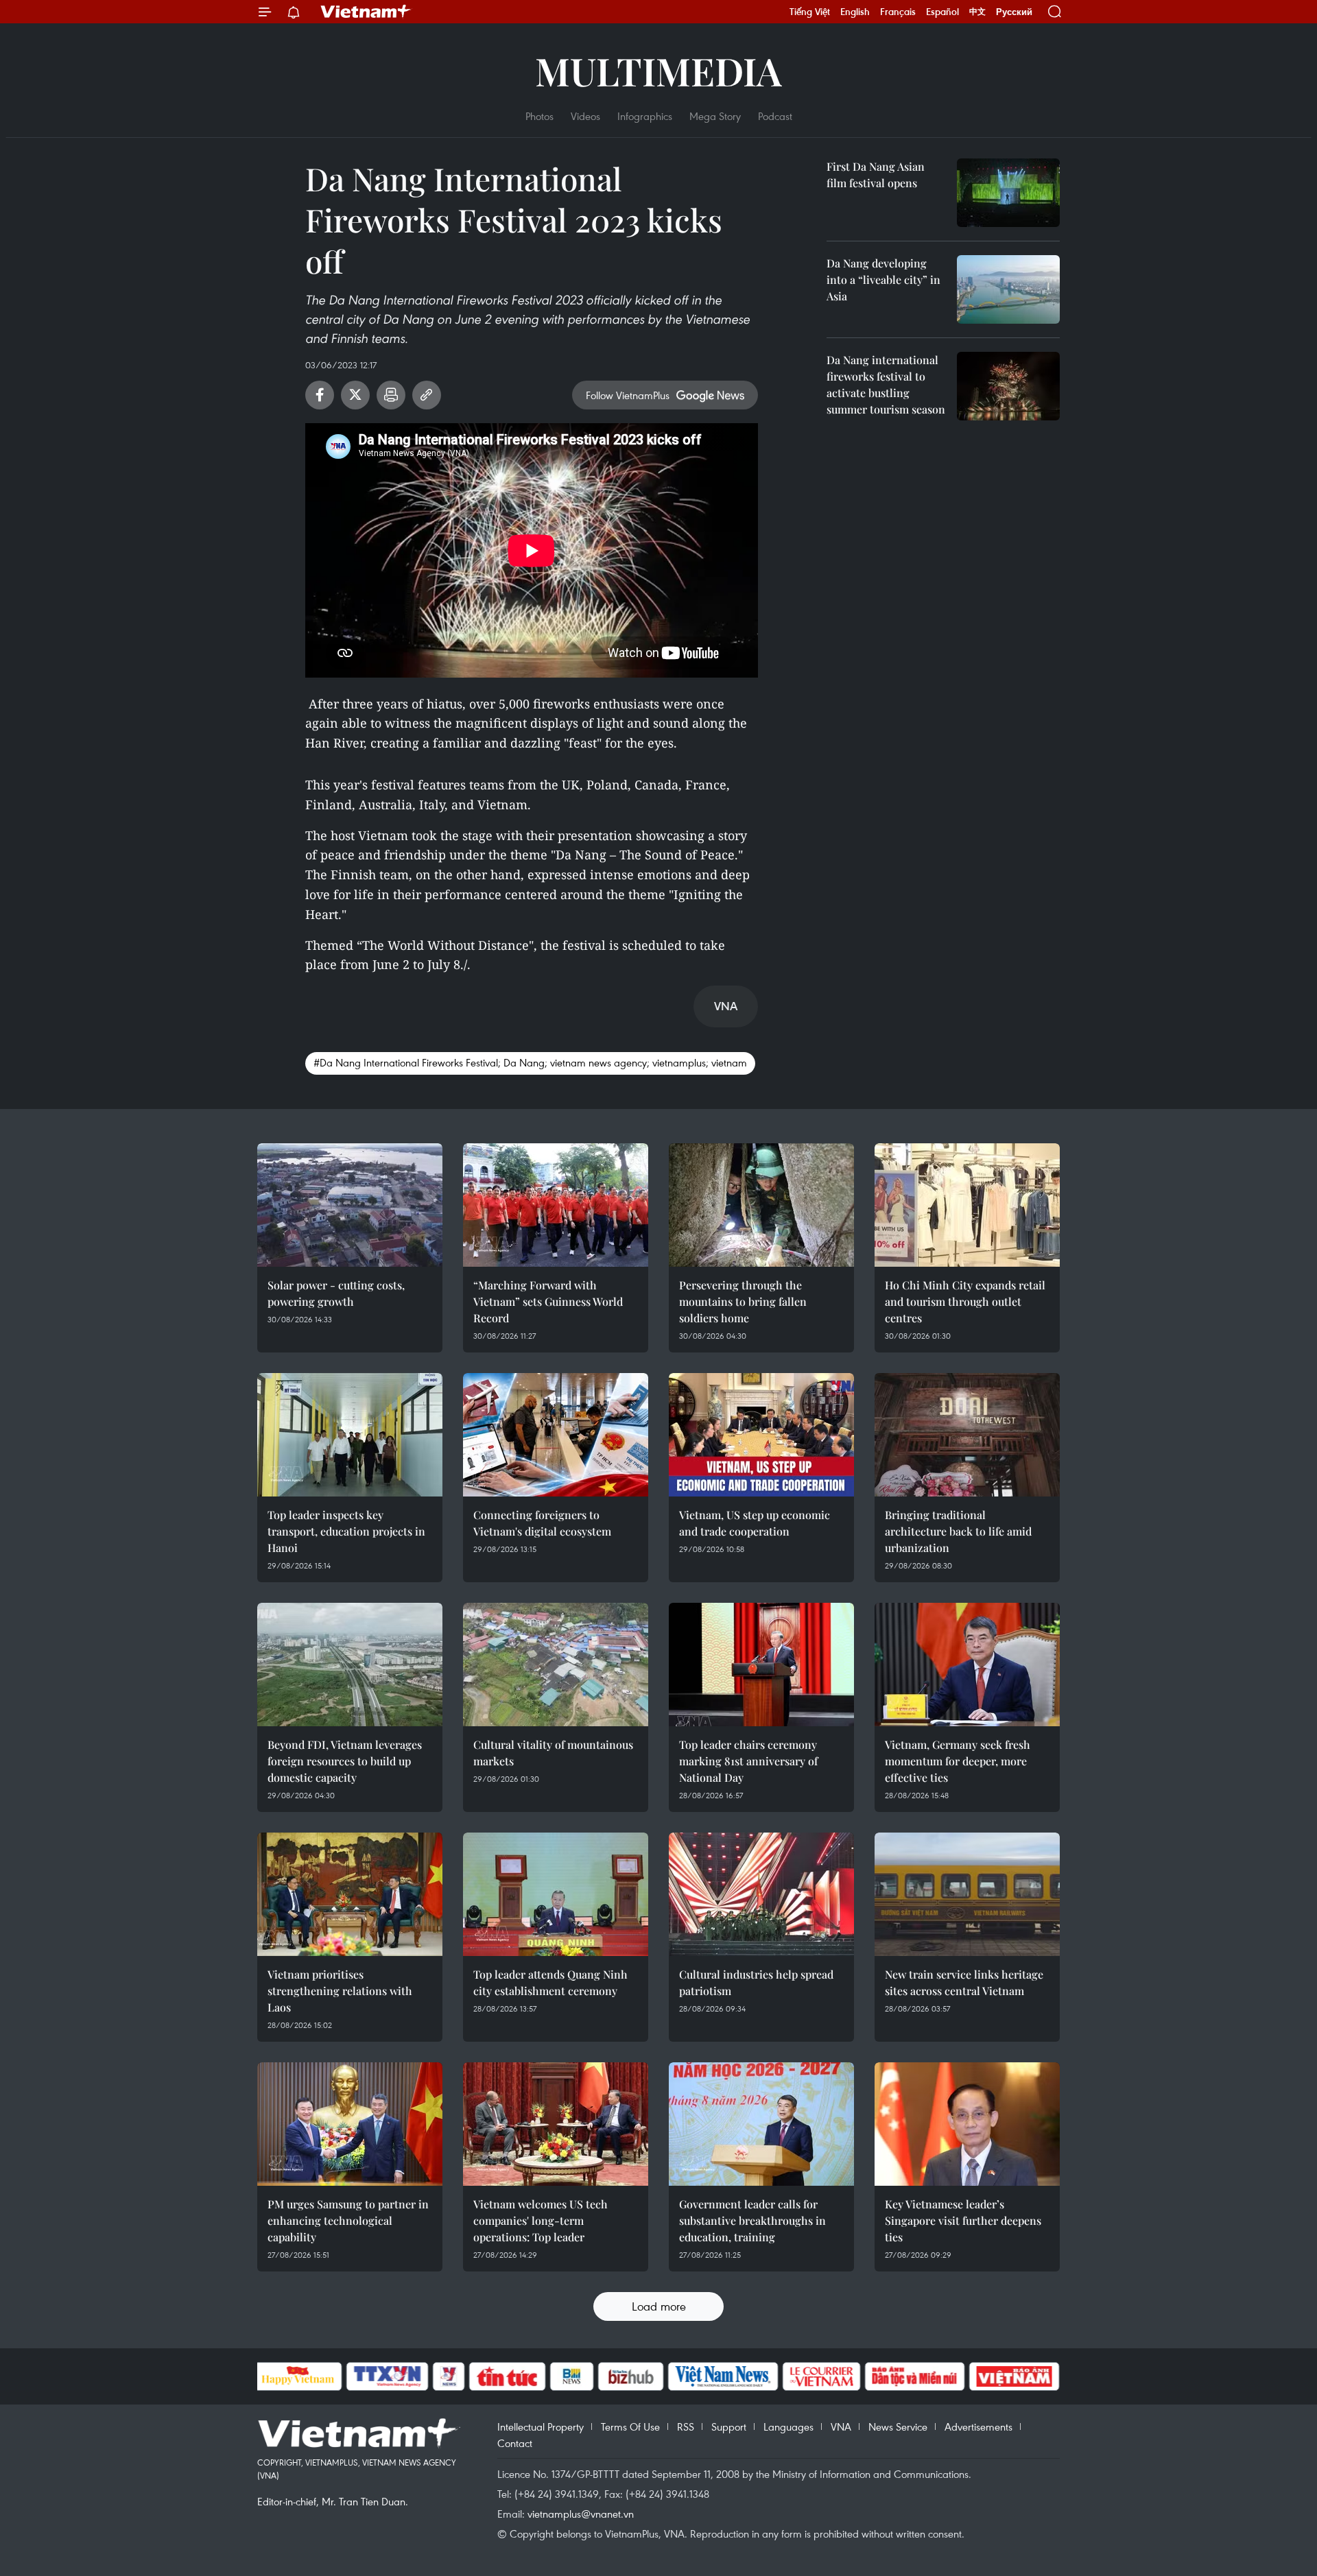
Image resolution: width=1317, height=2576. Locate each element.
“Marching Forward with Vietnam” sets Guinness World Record (548, 1301)
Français (898, 12)
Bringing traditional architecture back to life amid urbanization (958, 1531)
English (855, 12)
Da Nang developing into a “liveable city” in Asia (883, 279)
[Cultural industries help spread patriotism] (761, 1894)
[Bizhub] (631, 2376)
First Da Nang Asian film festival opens (876, 175)
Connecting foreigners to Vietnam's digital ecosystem (542, 1523)
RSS (686, 2426)
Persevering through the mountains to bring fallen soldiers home (743, 1301)
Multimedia (658, 70)
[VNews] (448, 2376)
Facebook (320, 395)
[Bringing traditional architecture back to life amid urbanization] (967, 1435)
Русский (1014, 12)
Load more (659, 2306)
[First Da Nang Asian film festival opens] (1008, 193)
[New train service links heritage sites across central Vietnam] (967, 1894)
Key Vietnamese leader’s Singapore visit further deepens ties (963, 2220)
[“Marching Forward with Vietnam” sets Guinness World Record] (556, 1205)
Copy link (427, 395)
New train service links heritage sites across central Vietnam (964, 1982)
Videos (585, 116)
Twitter (355, 395)
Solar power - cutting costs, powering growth (336, 1293)
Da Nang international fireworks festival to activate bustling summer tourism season (886, 384)
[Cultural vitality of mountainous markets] (556, 1665)
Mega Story (715, 116)
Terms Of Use (630, 2426)
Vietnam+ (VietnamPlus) (366, 12)
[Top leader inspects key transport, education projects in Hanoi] (350, 1435)
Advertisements (978, 2426)
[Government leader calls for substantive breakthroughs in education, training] (761, 2124)
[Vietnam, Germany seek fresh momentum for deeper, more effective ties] (967, 1665)
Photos (539, 116)
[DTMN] (915, 2376)
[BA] (1015, 2376)
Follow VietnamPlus (628, 395)
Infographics (645, 116)
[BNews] (572, 2376)
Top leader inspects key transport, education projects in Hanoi (346, 1531)
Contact (515, 2443)
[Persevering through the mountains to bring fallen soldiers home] (761, 1205)
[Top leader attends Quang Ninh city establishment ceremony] (556, 1894)
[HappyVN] (298, 2376)
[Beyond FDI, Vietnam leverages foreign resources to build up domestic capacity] (350, 1665)
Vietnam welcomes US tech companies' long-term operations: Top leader (541, 2220)
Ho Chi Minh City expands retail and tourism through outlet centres (965, 1301)
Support (729, 2426)
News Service (898, 2426)
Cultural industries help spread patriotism (756, 1982)
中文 (977, 12)
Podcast (775, 116)
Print (391, 395)
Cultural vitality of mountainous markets (553, 1753)
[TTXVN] (387, 2376)
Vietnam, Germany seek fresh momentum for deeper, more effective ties (958, 1761)
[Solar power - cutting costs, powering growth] (350, 1205)
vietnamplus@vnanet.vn (581, 2514)
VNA (841, 2426)
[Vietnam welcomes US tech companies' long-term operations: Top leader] (556, 2124)
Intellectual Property (541, 2426)
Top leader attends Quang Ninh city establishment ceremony (550, 1982)
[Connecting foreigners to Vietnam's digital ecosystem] (556, 1435)
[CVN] (822, 2376)
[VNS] (723, 2376)
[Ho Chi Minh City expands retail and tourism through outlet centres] (967, 1205)
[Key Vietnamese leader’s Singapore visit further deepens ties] (967, 2124)
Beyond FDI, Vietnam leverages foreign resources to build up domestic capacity (345, 1761)
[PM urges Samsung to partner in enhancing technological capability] (350, 2124)
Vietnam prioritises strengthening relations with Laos (340, 1991)
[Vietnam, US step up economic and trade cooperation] (761, 1435)
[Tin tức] (507, 2376)
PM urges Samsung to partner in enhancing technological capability (348, 2220)
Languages (788, 2426)
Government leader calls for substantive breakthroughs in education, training (752, 2220)
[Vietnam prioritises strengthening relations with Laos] (350, 1894)
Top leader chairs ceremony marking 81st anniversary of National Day (748, 1761)
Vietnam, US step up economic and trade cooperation (755, 1523)
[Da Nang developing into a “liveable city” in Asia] (1008, 289)
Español (942, 12)
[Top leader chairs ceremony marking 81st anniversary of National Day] (761, 1665)
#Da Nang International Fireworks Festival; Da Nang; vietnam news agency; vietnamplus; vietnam (530, 1062)
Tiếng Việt (810, 12)
